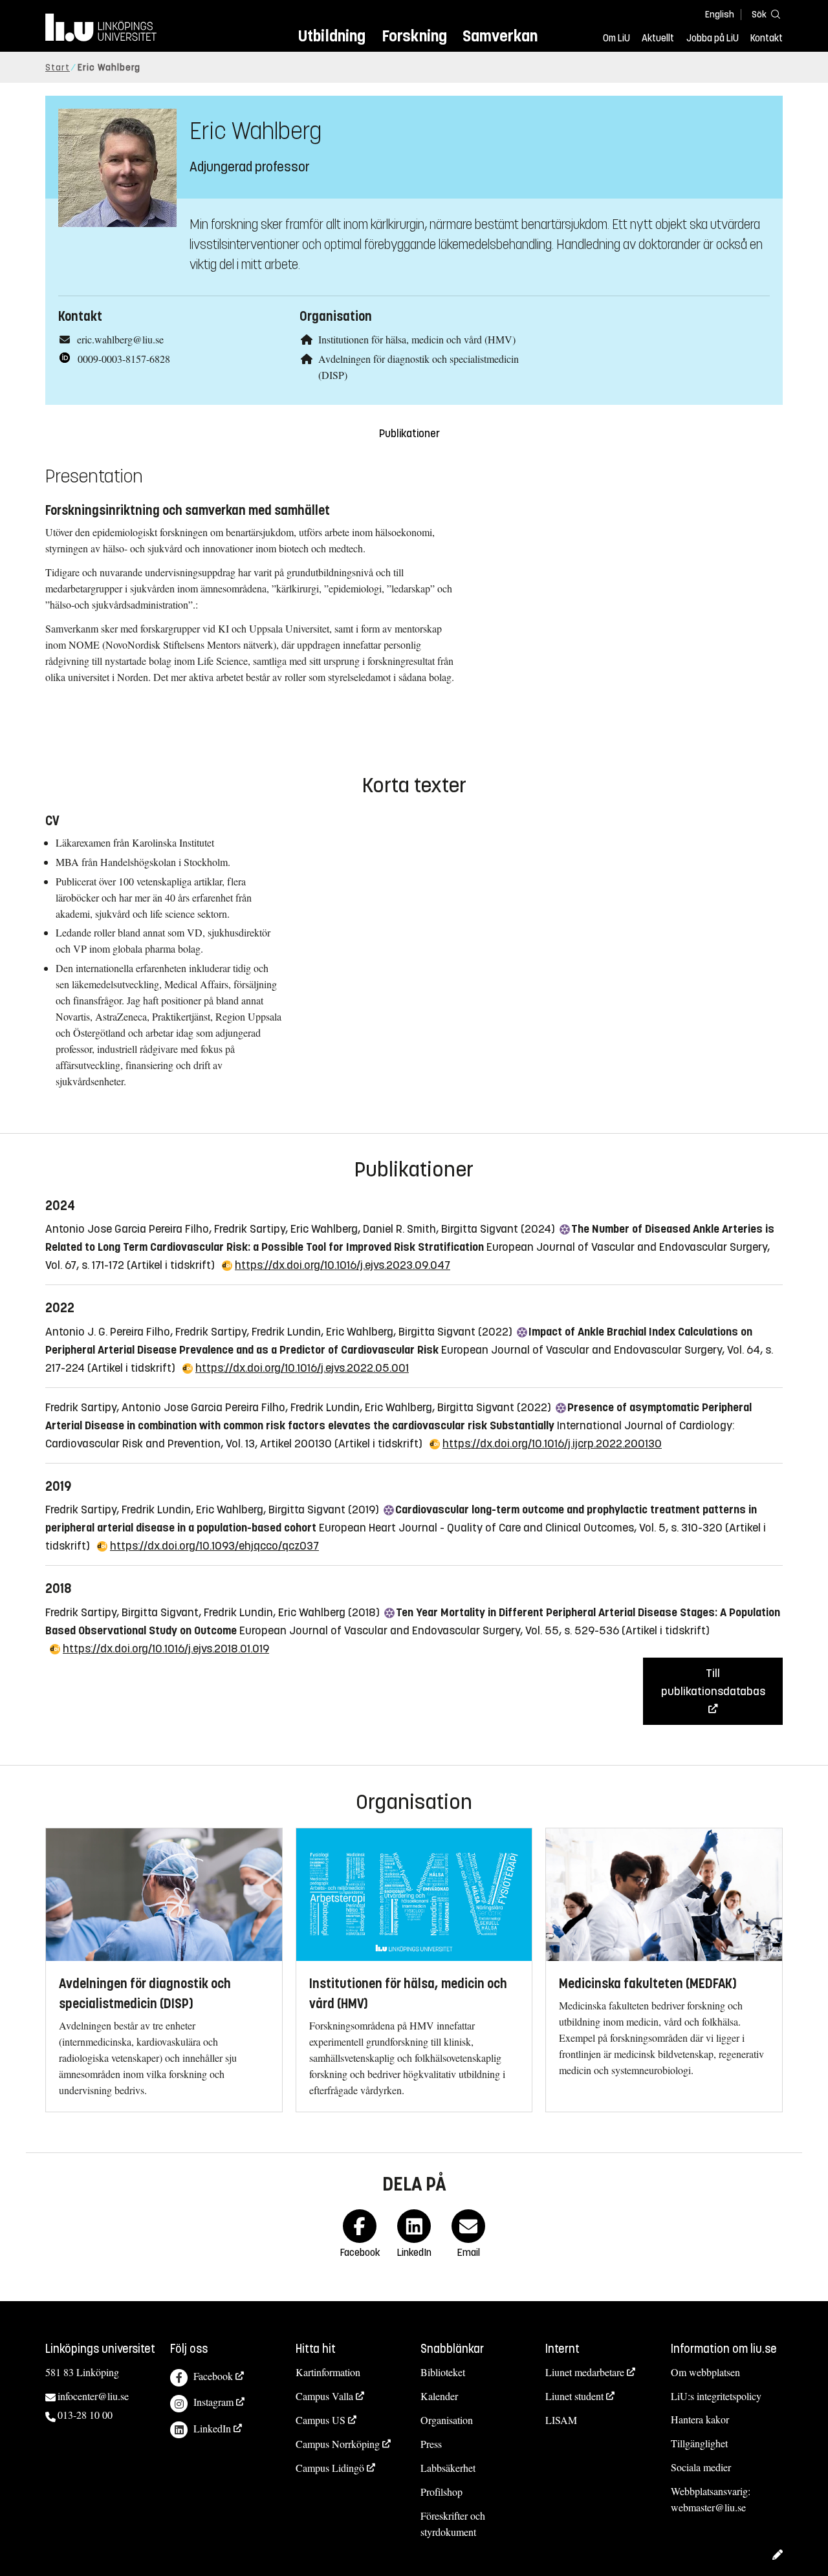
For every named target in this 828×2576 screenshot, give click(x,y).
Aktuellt (658, 38)
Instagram (213, 2402)
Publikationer (409, 434)
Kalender (439, 2396)
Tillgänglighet (699, 2443)
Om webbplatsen (705, 2372)
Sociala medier (701, 2467)
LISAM (561, 2420)
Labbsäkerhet (448, 2468)
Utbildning (332, 36)
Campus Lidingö (330, 2468)
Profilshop (441, 2492)
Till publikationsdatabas (713, 1682)
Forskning (414, 36)
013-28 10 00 (85, 2415)
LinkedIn (212, 2428)
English (720, 15)
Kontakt (767, 38)
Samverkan (500, 36)
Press (431, 2444)
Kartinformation (328, 2372)
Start (58, 68)
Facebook (213, 2376)
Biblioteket (443, 2372)
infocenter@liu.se (93, 2396)
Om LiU (616, 38)
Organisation (447, 2420)
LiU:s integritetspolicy (716, 2396)
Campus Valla (324, 2396)
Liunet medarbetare (585, 2372)
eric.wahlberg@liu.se (120, 339)
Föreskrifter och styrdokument (453, 2524)
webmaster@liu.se (708, 2507)
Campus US (321, 2420)
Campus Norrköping (338, 2444)
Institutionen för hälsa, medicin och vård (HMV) (417, 339)
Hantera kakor (700, 2419)
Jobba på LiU (713, 38)
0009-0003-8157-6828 (124, 359)
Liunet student (574, 2396)
